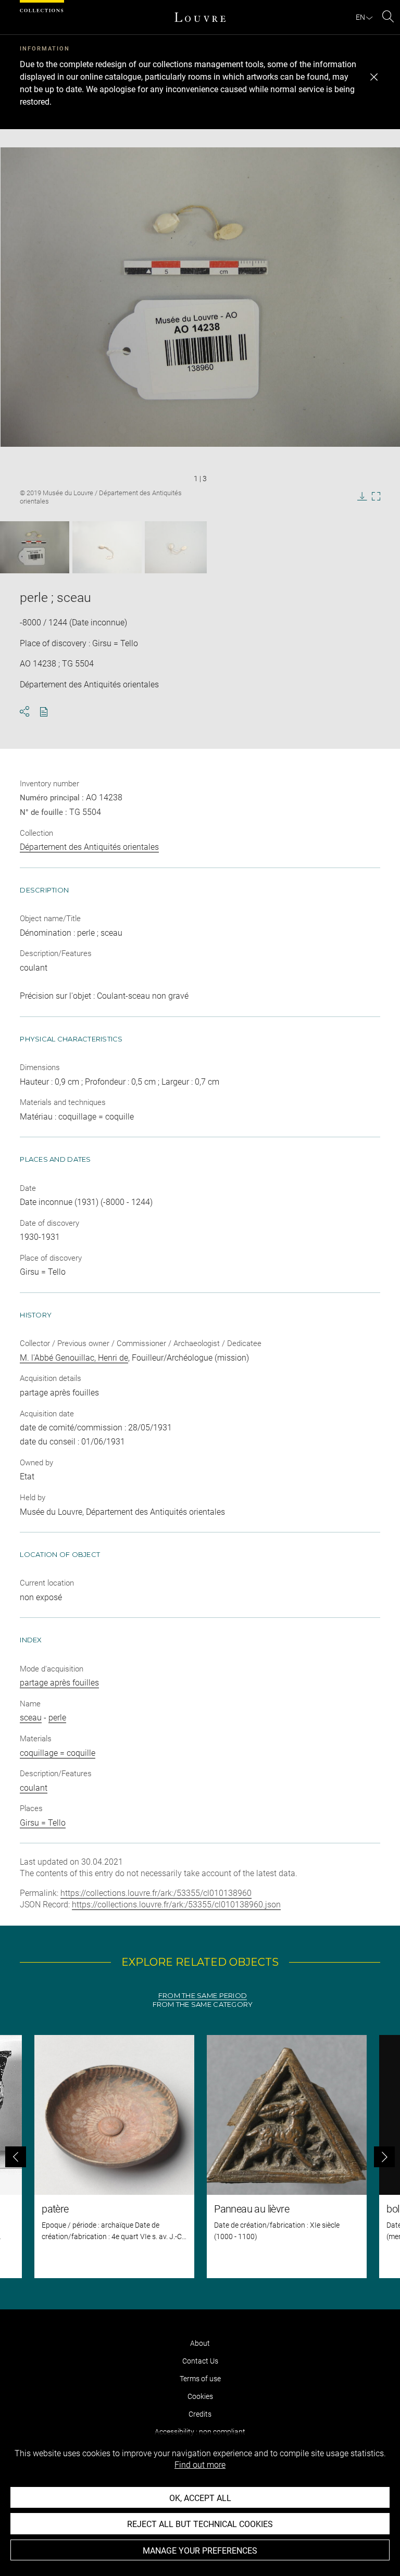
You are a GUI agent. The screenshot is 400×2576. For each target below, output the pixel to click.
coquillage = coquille (58, 1753)
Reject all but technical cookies (200, 2524)
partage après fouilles (59, 1683)
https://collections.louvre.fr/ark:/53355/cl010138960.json (176, 1905)
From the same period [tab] (203, 1996)
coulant (34, 1788)
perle (57, 1718)
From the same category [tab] (203, 2005)
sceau (31, 1718)
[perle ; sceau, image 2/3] (107, 547)
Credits (200, 2414)
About (200, 2343)
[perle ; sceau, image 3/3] (176, 547)
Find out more (200, 2465)
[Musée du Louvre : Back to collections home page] (200, 17)
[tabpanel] (200, 2157)
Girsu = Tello (43, 1823)
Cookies (200, 2396)
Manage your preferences (200, 2551)
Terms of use (200, 2379)
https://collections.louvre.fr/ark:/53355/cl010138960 (156, 1893)
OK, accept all (200, 2498)
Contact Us (200, 2361)
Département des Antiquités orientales (89, 847)
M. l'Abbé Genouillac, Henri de (74, 1358)
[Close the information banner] (374, 77)
